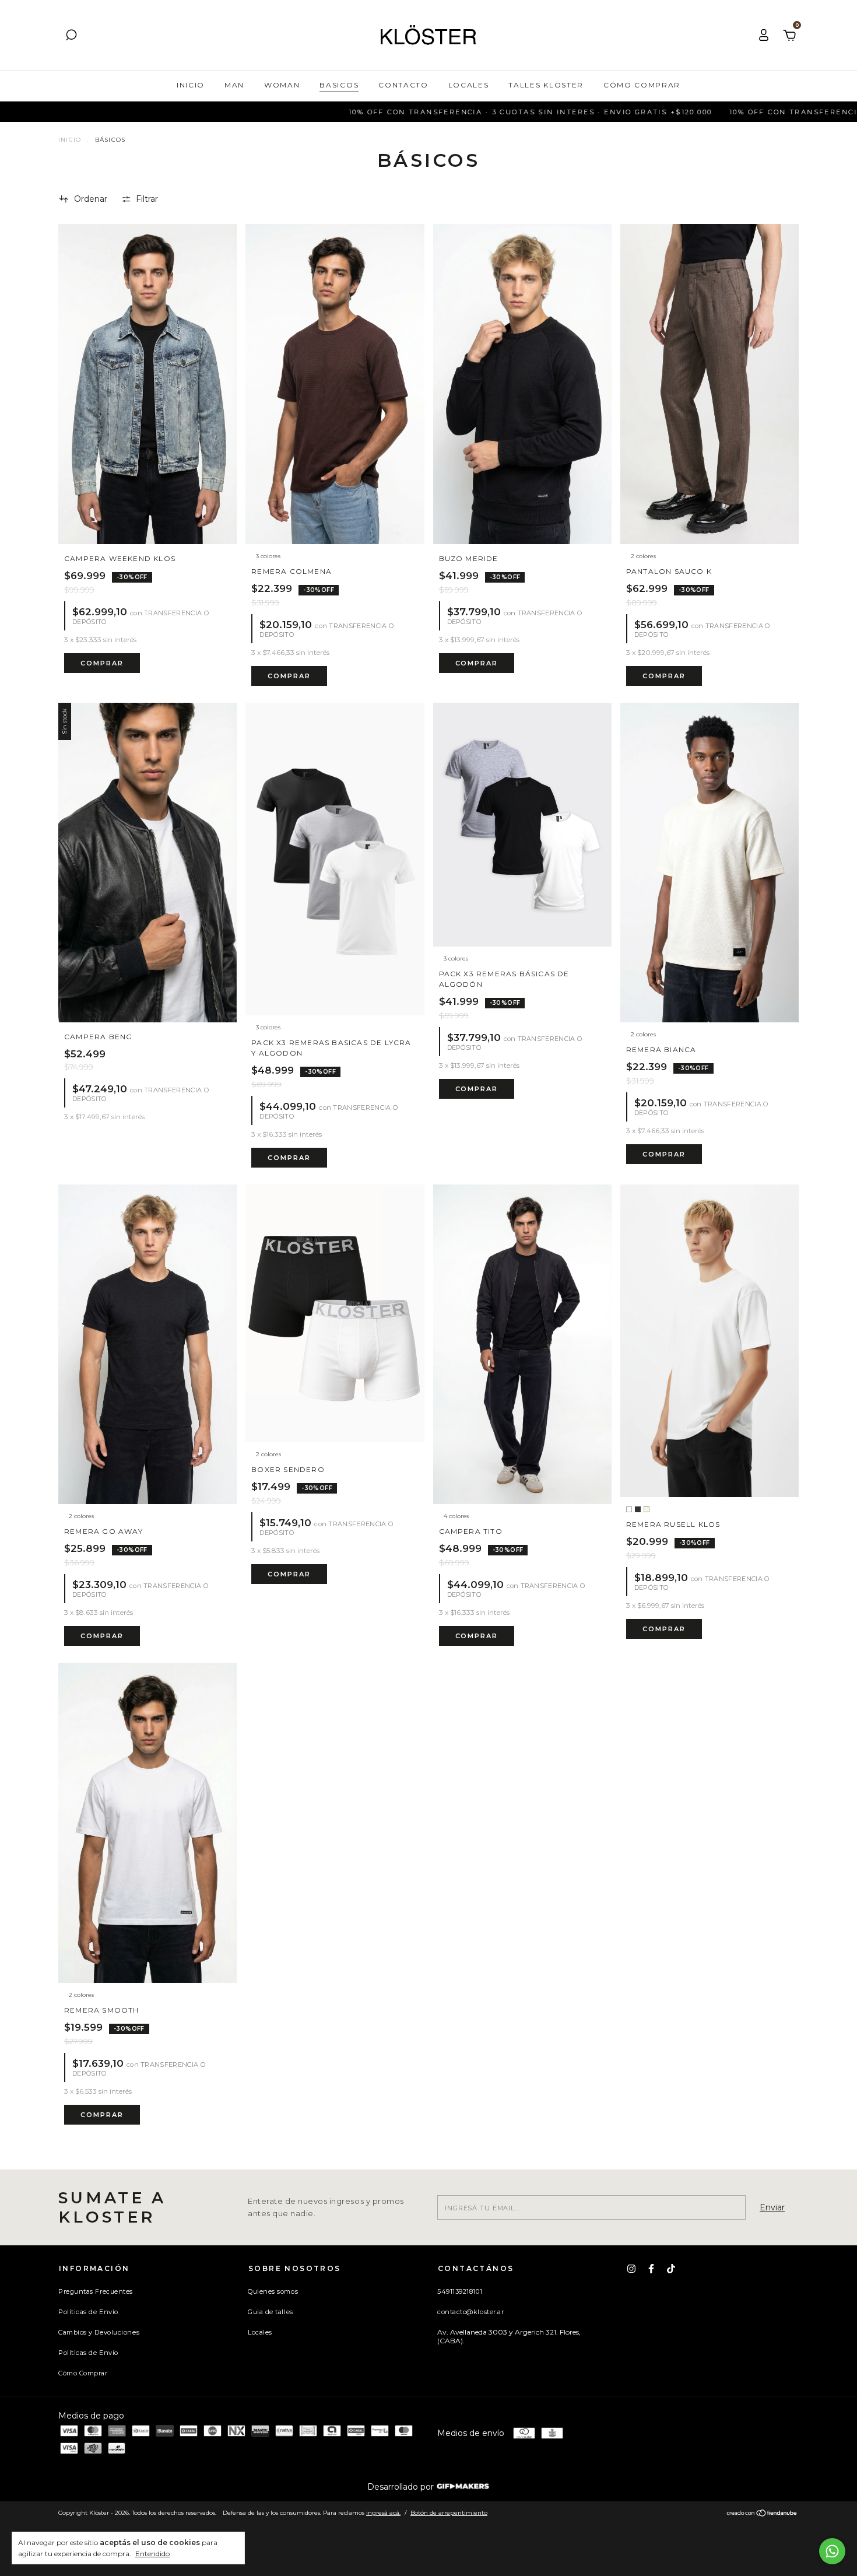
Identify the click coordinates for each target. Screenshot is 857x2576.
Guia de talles (271, 2312)
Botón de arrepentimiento (449, 2513)
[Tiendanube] (762, 2514)
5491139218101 (460, 2291)
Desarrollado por (402, 2487)
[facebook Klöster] (651, 2269)
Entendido (152, 2554)
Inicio (191, 85)
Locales (469, 85)
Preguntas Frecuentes (96, 2291)
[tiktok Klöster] (671, 2269)
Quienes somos (273, 2291)
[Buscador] (71, 37)
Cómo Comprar (642, 85)
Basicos (339, 85)
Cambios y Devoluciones (99, 2332)
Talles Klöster (546, 85)
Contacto (403, 85)
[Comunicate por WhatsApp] (832, 2551)
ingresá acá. (383, 2513)
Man (234, 85)
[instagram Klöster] (631, 2269)
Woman (282, 85)
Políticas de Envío (88, 2312)
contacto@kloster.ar (470, 2312)
